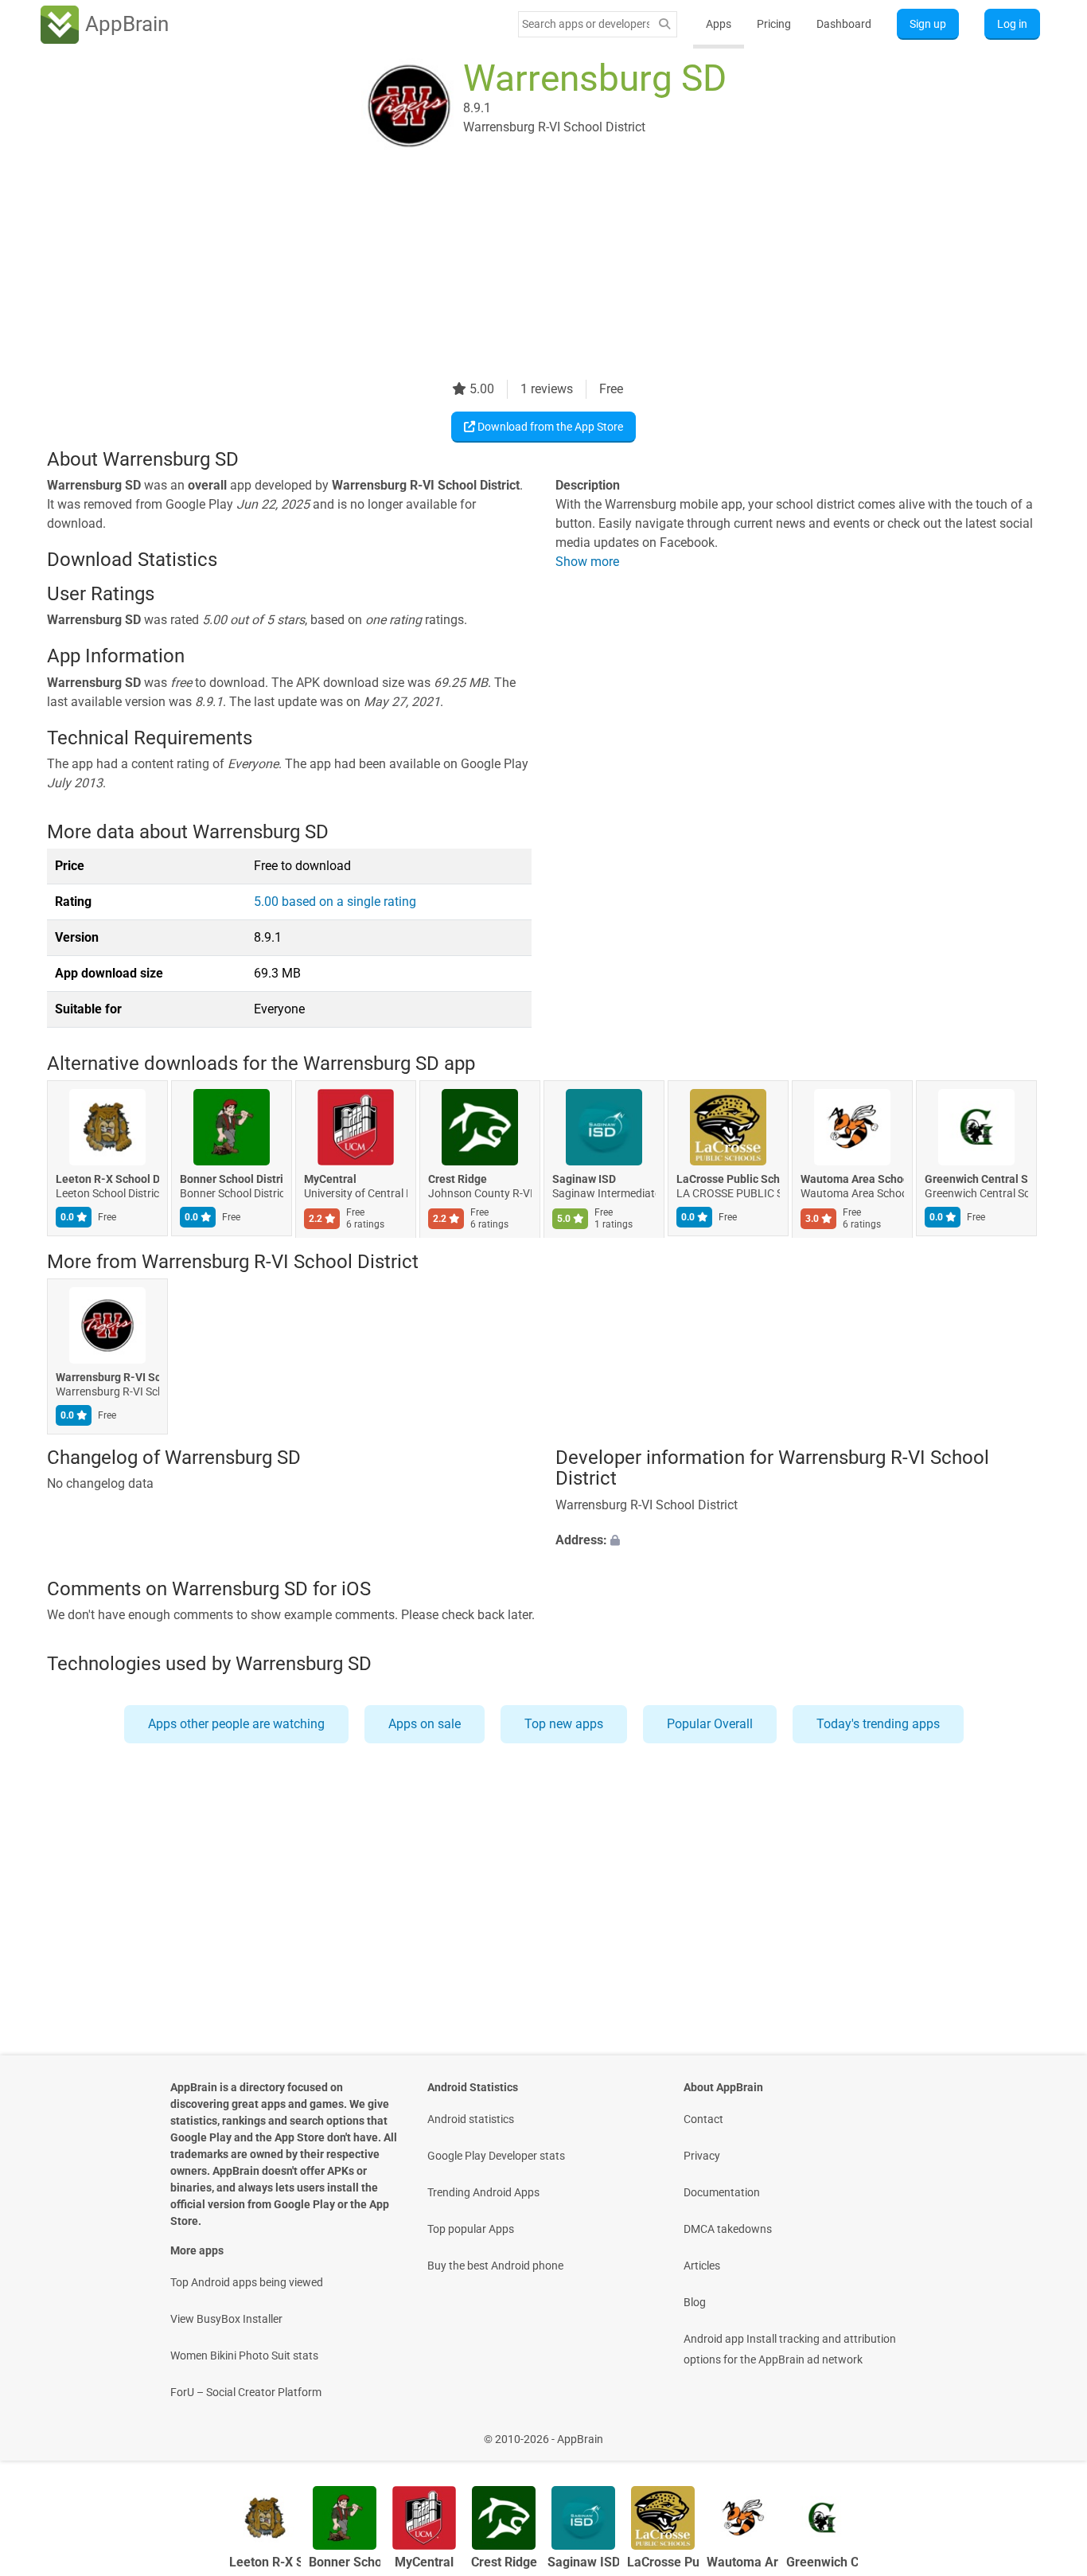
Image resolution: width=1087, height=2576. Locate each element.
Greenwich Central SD (976, 1180)
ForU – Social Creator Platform (246, 2392)
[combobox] (586, 24)
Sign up (928, 24)
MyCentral (330, 1180)
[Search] (664, 24)
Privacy (702, 2156)
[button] (798, 1540)
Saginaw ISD (584, 1180)
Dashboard (844, 24)
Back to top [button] (1047, 2431)
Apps (719, 24)
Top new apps (564, 1724)
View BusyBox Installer (226, 2319)
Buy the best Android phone (495, 2266)
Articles (702, 2266)
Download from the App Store (549, 427)
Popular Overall (710, 1724)
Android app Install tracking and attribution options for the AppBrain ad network (790, 2349)
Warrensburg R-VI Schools (107, 1377)
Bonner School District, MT (232, 1180)
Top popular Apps (471, 2229)
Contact (703, 2119)
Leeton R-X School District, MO (107, 1180)
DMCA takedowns (728, 2229)
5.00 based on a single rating (335, 902)
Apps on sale (425, 1724)
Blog (695, 2302)
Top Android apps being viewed (247, 2282)
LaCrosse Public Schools (728, 1180)
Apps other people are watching (236, 1724)
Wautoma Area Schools (852, 1180)
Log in (1012, 24)
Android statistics (471, 2119)
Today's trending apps (878, 1724)
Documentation (722, 2192)
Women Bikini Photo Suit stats (244, 2355)
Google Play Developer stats (496, 2156)
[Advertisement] (524, 268)
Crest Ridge (458, 1180)
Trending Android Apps (483, 2192)
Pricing (774, 24)
